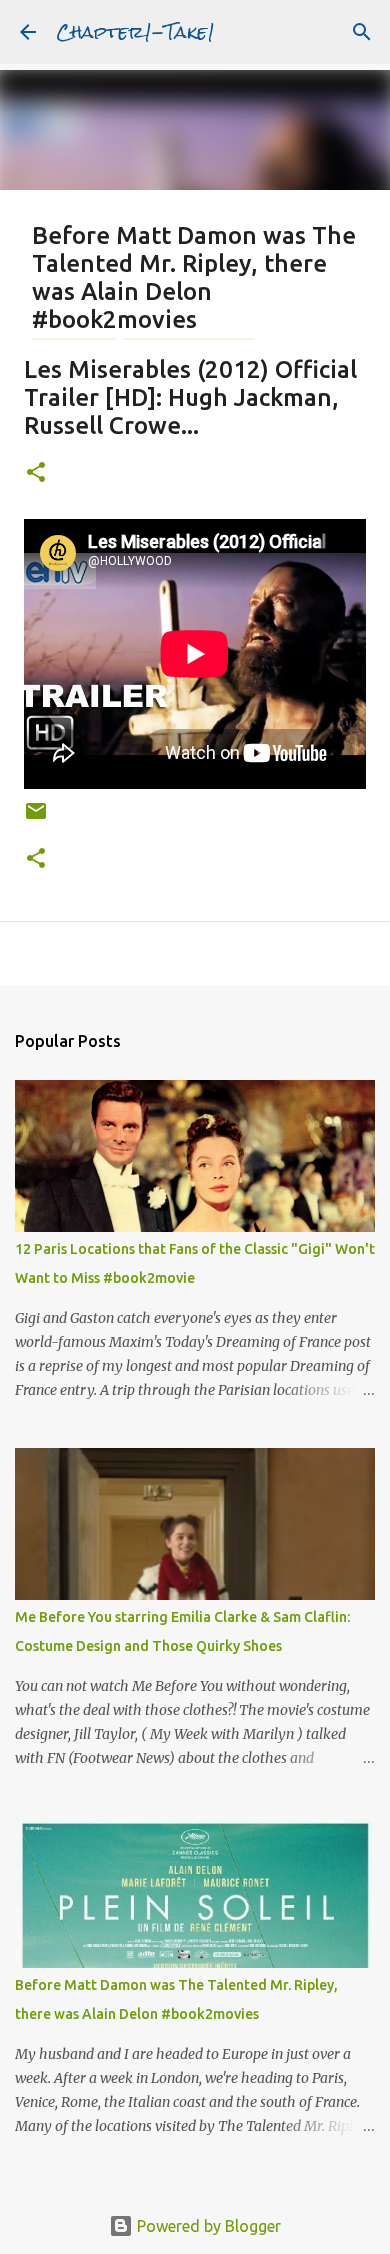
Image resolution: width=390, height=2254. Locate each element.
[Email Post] (36, 818)
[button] (36, 473)
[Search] (362, 32)
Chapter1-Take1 (135, 31)
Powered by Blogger (207, 2226)
